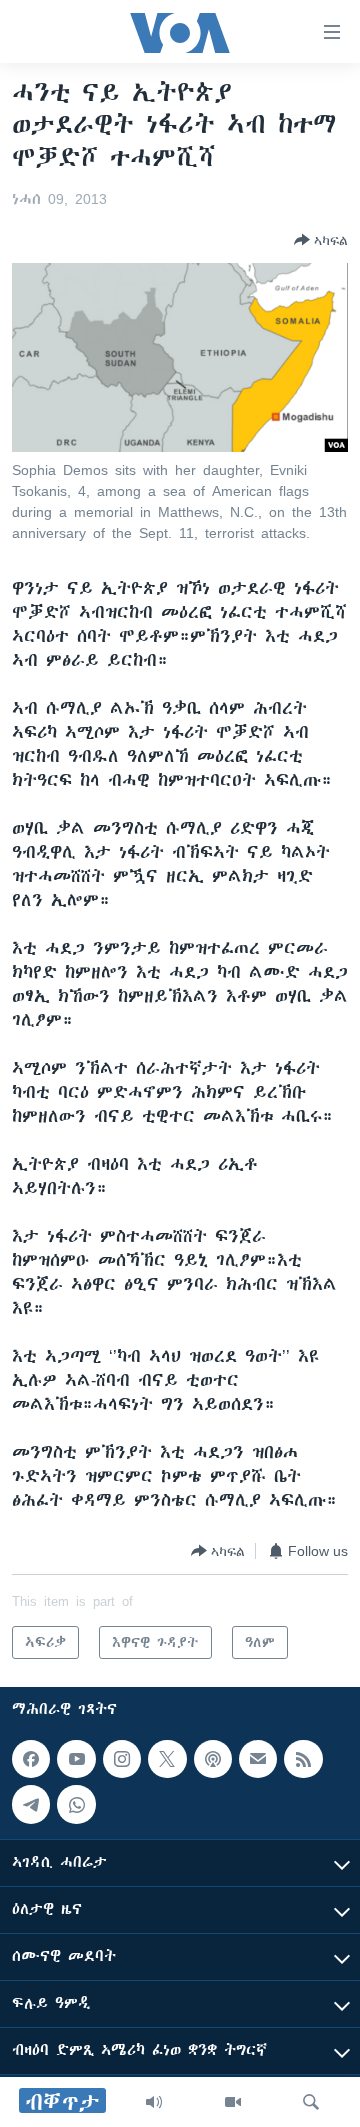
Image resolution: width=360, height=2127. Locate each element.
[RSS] (303, 1759)
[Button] (321, 240)
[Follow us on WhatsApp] (76, 1805)
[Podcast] (213, 1759)
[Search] (311, 2102)
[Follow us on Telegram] (31, 1805)
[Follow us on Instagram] (122, 1759)
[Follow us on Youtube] (76, 1759)
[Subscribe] (258, 1759)
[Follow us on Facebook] (31, 1759)
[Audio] (154, 2102)
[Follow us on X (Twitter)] (167, 1759)
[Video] (233, 2102)
